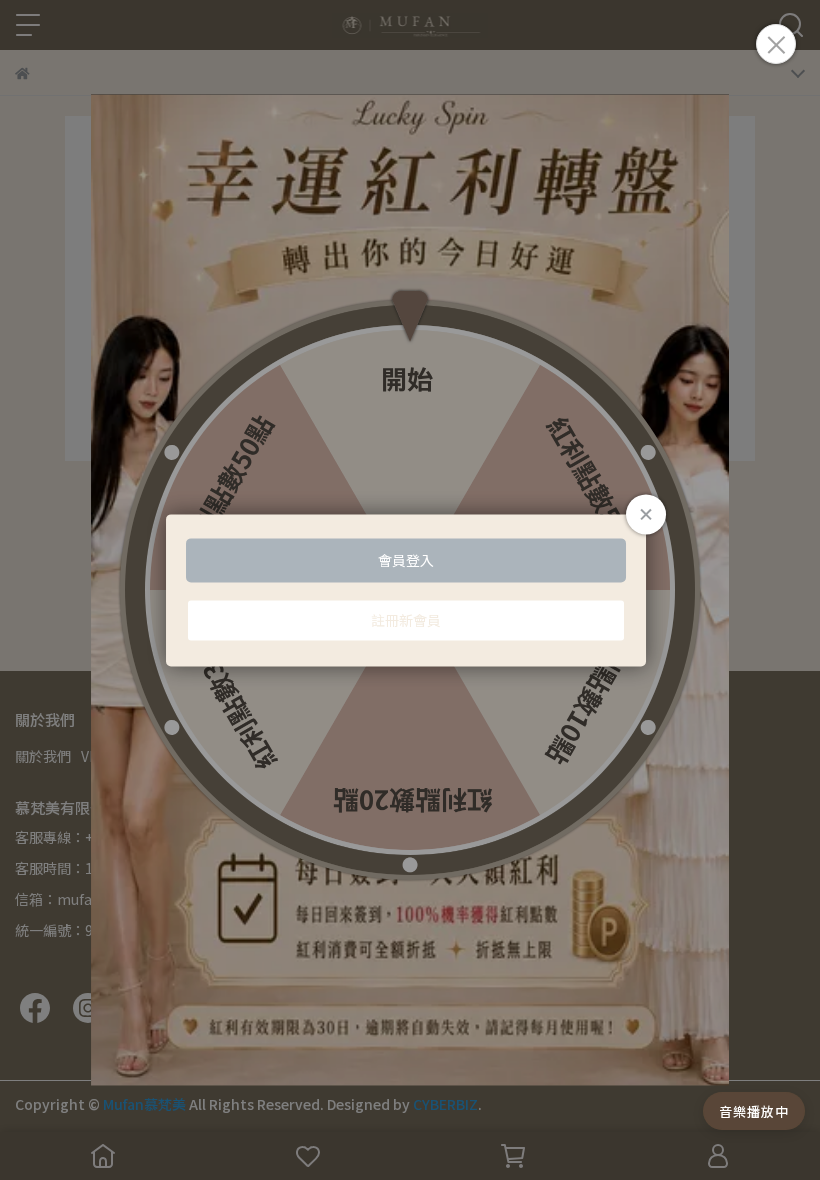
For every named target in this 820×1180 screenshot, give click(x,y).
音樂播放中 (754, 1111)
